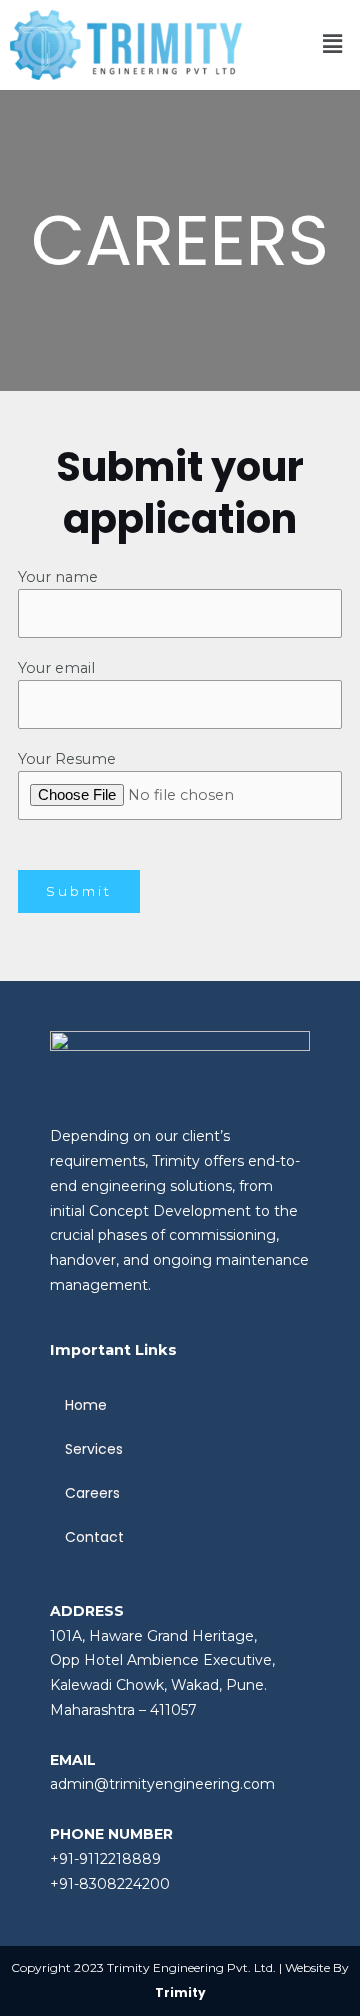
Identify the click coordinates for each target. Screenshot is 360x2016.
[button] (333, 45)
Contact (94, 1537)
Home (86, 1405)
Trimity (180, 1992)
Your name (58, 577)
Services (94, 1449)
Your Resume (67, 759)
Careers (92, 1493)
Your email (56, 668)
